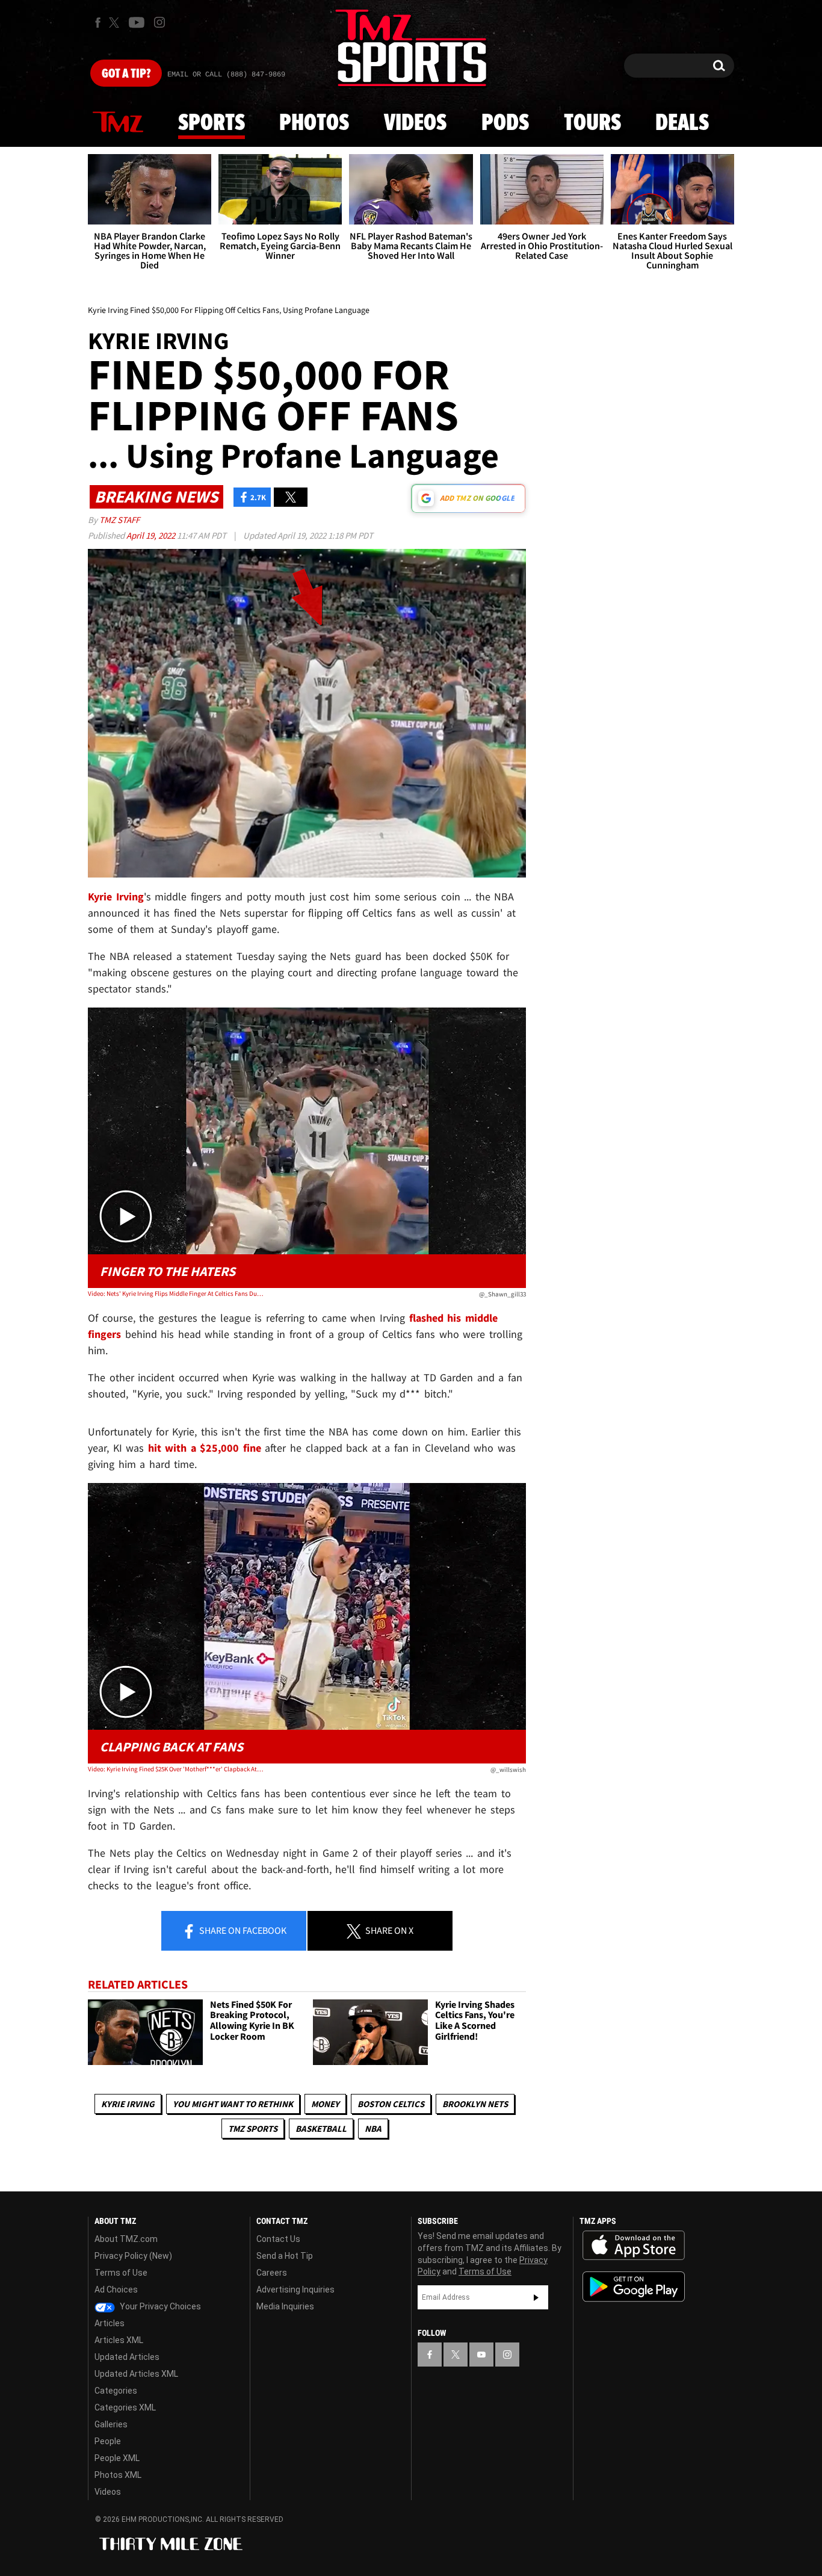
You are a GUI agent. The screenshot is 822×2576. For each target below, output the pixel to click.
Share (242, 1930)
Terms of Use (121, 2273)
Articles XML (119, 2340)
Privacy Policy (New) (133, 2256)
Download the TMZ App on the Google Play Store (634, 2287)
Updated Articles (127, 2357)
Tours (592, 123)
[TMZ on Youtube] (137, 22)
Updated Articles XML (136, 2374)
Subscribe (536, 2297)
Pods (505, 123)
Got (126, 74)
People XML (117, 2458)
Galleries (111, 2424)
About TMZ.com (126, 2239)
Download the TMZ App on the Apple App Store (634, 2246)
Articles (110, 2323)
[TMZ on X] (116, 23)
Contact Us (278, 2239)
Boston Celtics (391, 2104)
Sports (212, 123)
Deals (682, 123)
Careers (272, 2273)
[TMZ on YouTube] (481, 2355)
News (118, 123)
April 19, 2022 (152, 535)
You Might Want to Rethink (233, 2104)
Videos (415, 123)
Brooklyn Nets (475, 2104)
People (108, 2441)
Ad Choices (116, 2290)
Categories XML (125, 2407)
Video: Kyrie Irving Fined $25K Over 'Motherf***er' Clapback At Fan (175, 1769)
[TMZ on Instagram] (159, 22)
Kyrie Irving (128, 2104)
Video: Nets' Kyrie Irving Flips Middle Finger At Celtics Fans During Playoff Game (175, 1293)
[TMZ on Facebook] (98, 23)
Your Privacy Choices (159, 2306)
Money (325, 2104)
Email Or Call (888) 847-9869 (226, 75)
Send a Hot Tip (285, 2256)
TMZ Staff (119, 520)
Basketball (321, 2129)
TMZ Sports (253, 2129)
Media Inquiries (285, 2306)
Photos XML (118, 2475)
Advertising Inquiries (295, 2290)
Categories (116, 2391)
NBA (373, 2129)
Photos (314, 123)
